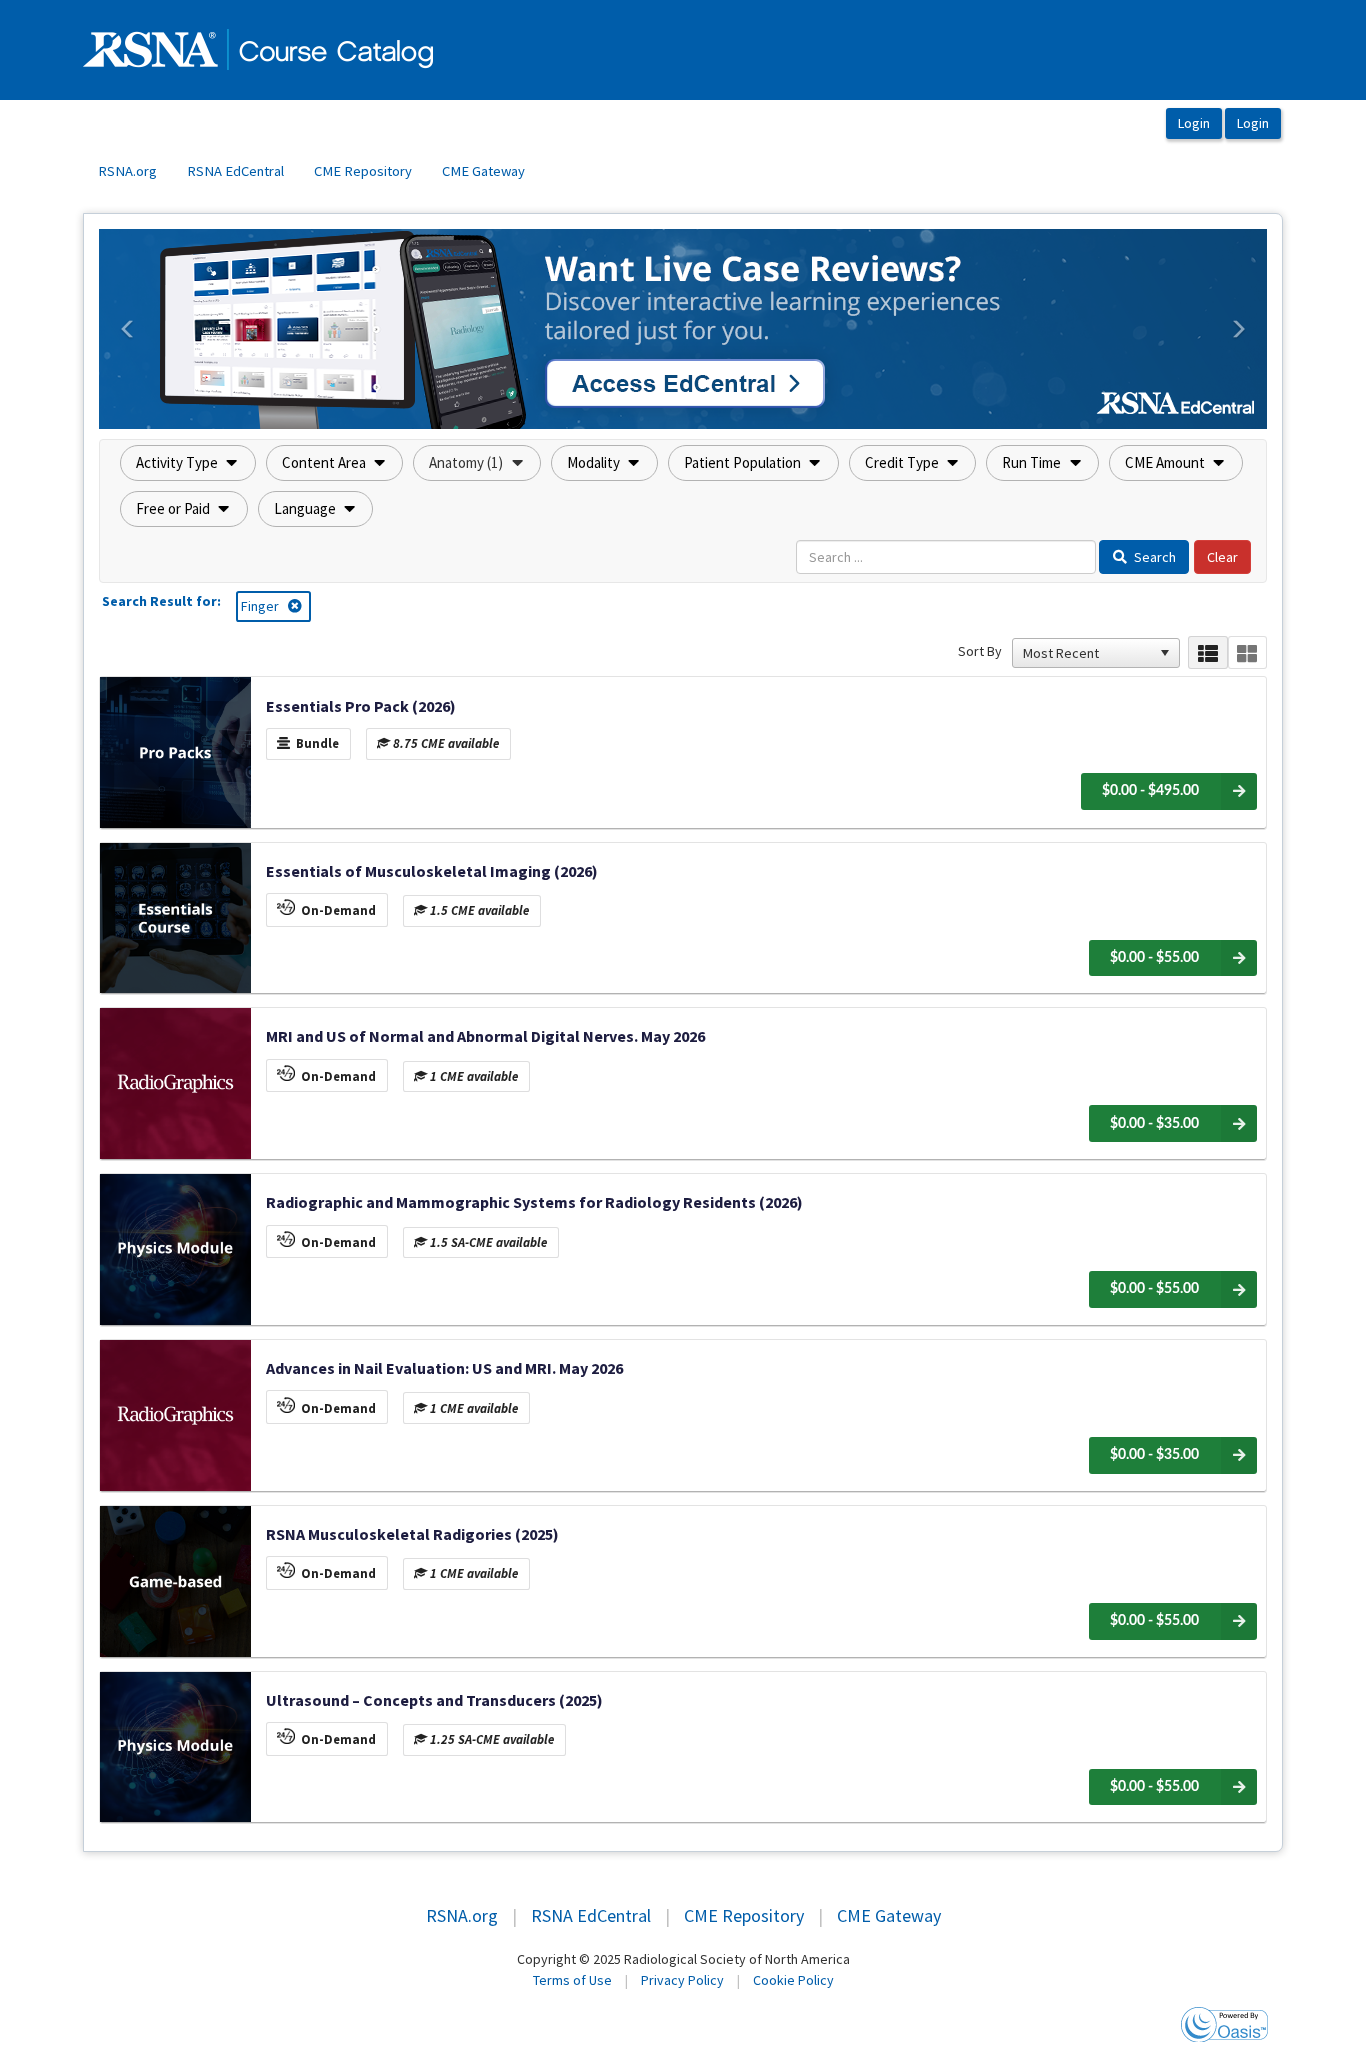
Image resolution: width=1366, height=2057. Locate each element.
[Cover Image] (175, 752)
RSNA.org (127, 171)
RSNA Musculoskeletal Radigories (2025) (412, 1534)
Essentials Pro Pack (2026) (361, 706)
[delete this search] (296, 606)
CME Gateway (483, 171)
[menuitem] (127, 172)
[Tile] (1247, 652)
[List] (1207, 652)
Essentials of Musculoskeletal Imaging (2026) (432, 871)
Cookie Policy (793, 1980)
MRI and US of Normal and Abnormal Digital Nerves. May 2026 (485, 1036)
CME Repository (363, 171)
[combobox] (1087, 653)
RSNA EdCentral (235, 171)
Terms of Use (572, 1980)
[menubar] (311, 172)
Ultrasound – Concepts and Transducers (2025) (434, 1700)
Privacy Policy (682, 1980)
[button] (128, 329)
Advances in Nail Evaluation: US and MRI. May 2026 (444, 1368)
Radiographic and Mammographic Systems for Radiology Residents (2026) (534, 1202)
